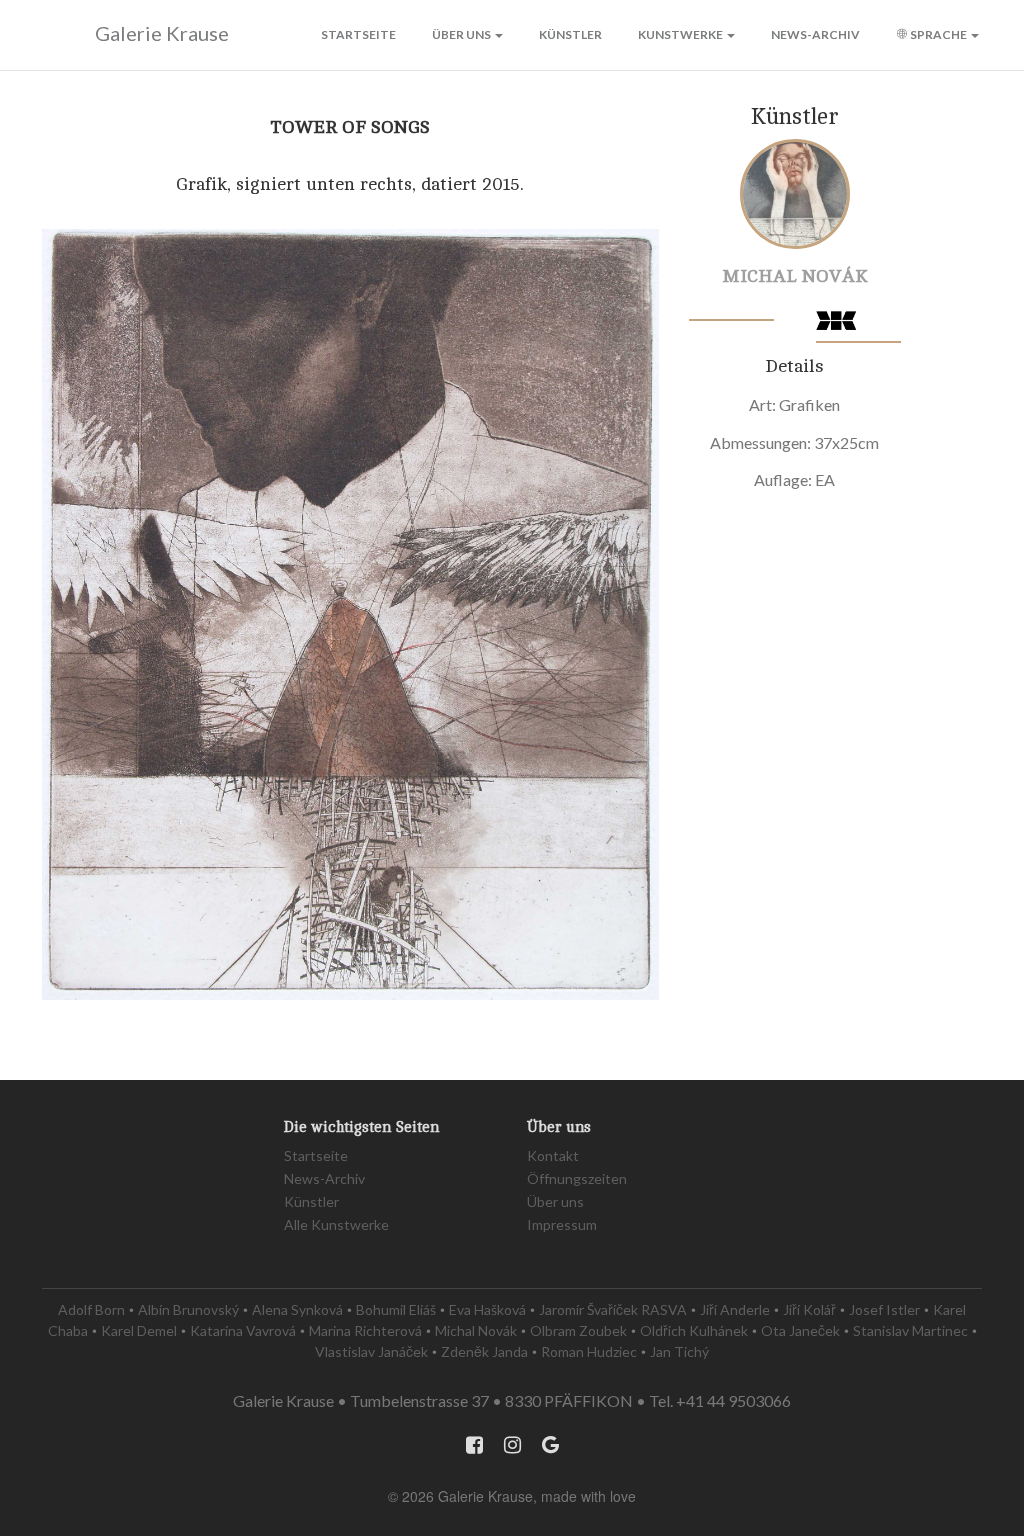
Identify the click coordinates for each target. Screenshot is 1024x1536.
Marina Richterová (365, 1330)
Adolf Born (91, 1309)
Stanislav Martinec (910, 1330)
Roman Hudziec (589, 1351)
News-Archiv (815, 34)
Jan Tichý (679, 1351)
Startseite (358, 34)
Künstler (570, 34)
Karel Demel (139, 1330)
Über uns (462, 34)
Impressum (562, 1224)
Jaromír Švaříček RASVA (613, 1309)
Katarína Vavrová (243, 1330)
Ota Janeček (800, 1330)
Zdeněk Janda (484, 1351)
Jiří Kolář (809, 1309)
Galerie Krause (162, 33)
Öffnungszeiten (577, 1178)
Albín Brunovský (188, 1309)
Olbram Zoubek (578, 1330)
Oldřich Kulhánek (694, 1330)
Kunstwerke (681, 34)
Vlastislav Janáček (371, 1351)
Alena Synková (297, 1309)
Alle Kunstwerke (336, 1224)
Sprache (938, 34)
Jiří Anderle (735, 1309)
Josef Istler (884, 1309)
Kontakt (553, 1155)
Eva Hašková (487, 1309)
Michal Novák (795, 276)
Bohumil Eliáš (396, 1309)
